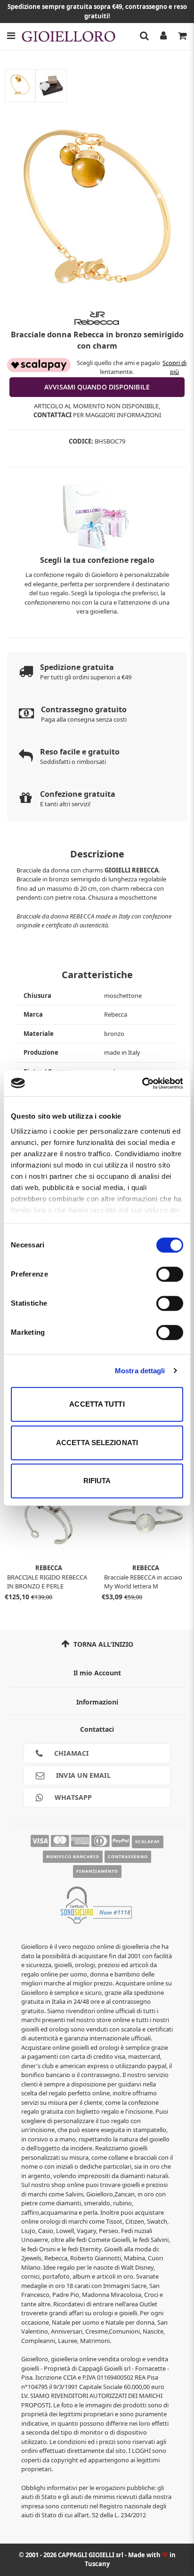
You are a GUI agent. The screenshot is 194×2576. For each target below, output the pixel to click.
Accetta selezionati (97, 1443)
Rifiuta (97, 1481)
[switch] (170, 1274)
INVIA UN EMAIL (82, 1775)
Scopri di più (174, 367)
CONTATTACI (53, 415)
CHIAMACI (70, 1753)
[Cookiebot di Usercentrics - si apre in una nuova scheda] (142, 1083)
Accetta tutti (97, 1404)
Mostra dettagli (140, 1371)
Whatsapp (72, 1797)
